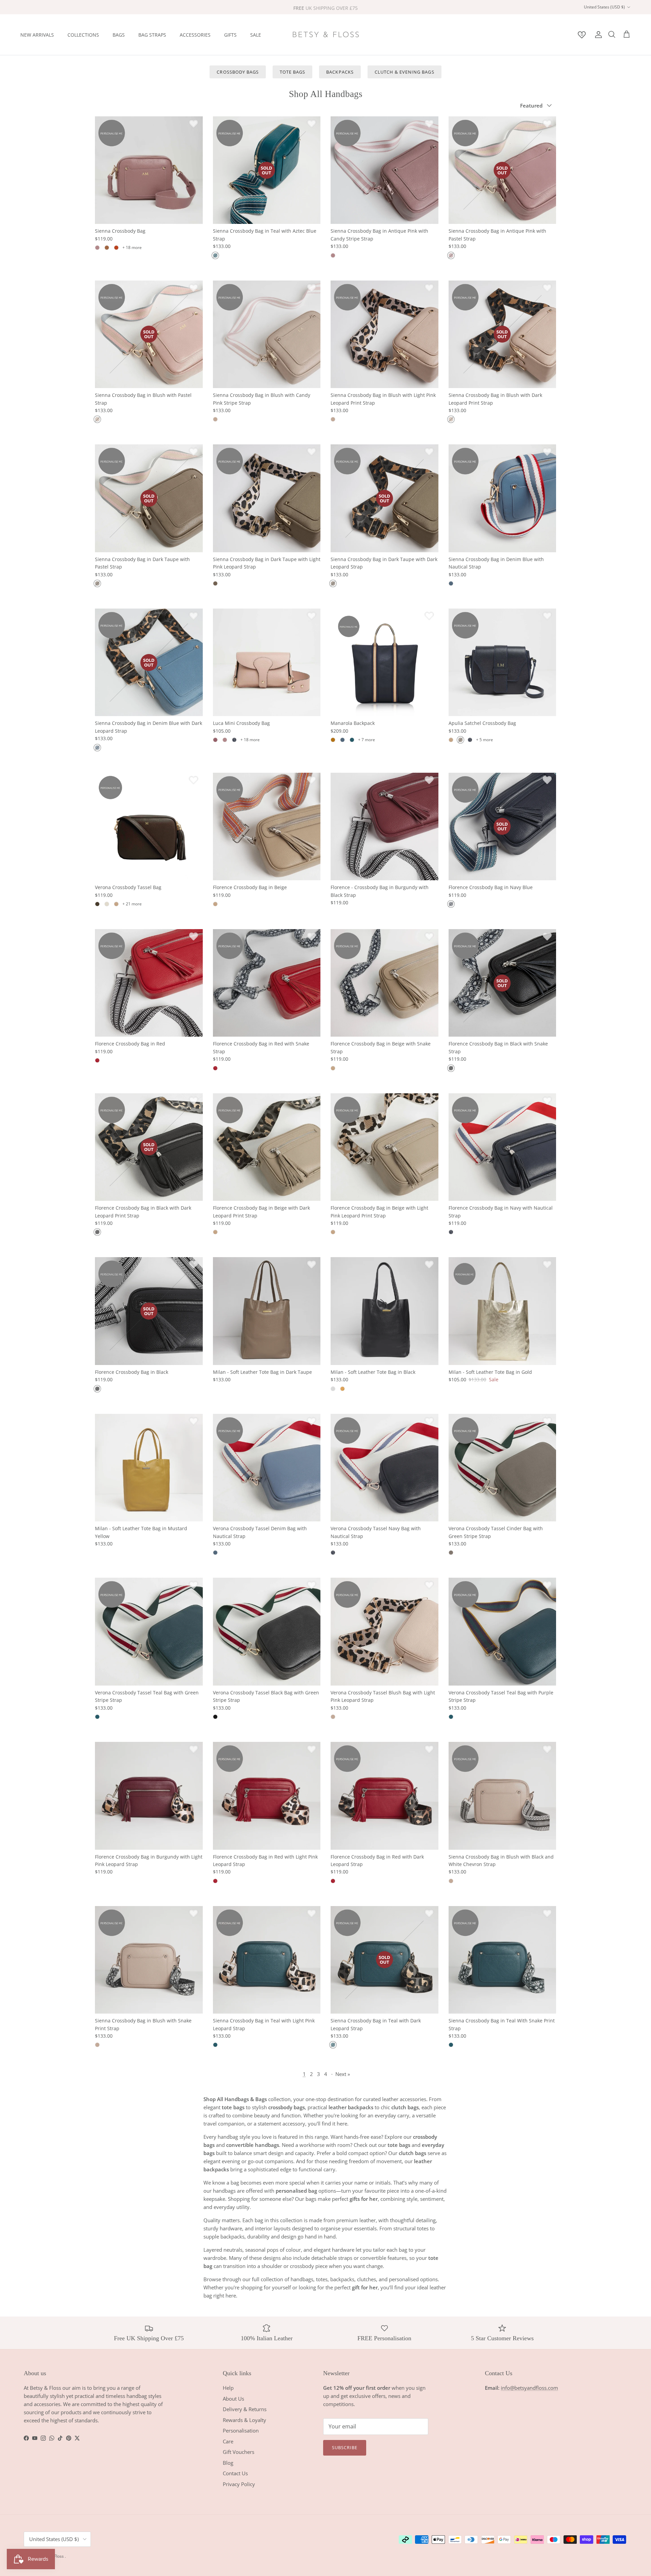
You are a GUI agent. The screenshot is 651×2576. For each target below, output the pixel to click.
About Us (233, 2399)
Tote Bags (292, 72)
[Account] (597, 35)
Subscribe (345, 2447)
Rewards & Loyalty (244, 2420)
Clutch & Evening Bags (405, 72)
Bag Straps (152, 34)
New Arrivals (37, 34)
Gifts (230, 34)
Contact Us (235, 2473)
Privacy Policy (239, 2484)
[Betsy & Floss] (325, 35)
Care (228, 2441)
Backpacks (340, 72)
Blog (228, 2463)
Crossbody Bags (238, 72)
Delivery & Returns (245, 2409)
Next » (343, 2074)
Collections (83, 34)
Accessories (195, 34)
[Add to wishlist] (194, 123)
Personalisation (241, 2430)
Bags (119, 34)
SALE (256, 34)
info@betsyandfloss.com (529, 2388)
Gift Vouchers (239, 2452)
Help (228, 2388)
